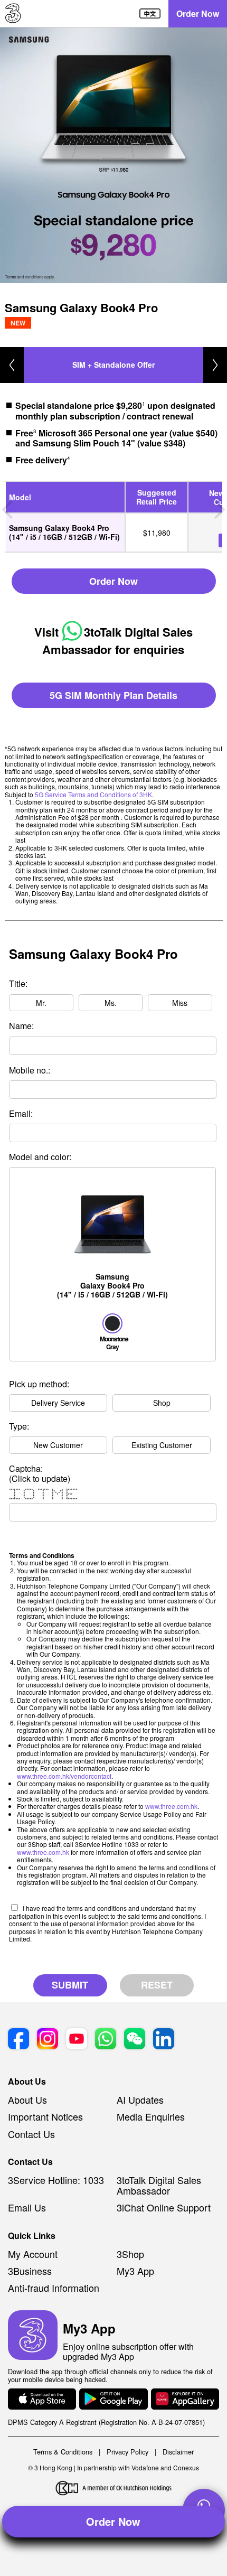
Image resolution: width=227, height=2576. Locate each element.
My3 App (135, 2271)
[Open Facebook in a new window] (18, 2040)
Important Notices (45, 2116)
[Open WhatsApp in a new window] (106, 2040)
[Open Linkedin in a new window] (164, 2040)
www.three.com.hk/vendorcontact (64, 1776)
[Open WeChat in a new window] (135, 2040)
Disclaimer (178, 2452)
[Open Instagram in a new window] (48, 2040)
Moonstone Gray (112, 1342)
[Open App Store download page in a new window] (42, 2400)
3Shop (130, 2254)
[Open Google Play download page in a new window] (113, 2400)
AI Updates (140, 2099)
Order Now (198, 13)
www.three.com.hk (171, 1806)
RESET (157, 1985)
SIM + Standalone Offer (113, 365)
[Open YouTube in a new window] (77, 2040)
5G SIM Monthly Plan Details (113, 695)
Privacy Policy (127, 2452)
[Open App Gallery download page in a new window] (185, 2400)
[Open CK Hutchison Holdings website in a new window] (114, 2489)
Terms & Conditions (63, 2452)
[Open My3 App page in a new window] (33, 2336)
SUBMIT (70, 1985)
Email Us (27, 2207)
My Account (33, 2254)
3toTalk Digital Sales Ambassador (159, 2185)
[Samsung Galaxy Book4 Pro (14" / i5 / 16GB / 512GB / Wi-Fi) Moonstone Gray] (112, 1172)
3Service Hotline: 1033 (56, 2180)
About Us (27, 2099)
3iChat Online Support (164, 2207)
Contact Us (31, 2134)
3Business (30, 2271)
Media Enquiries (151, 2116)
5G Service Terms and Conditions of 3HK (93, 794)
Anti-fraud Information (54, 2288)
